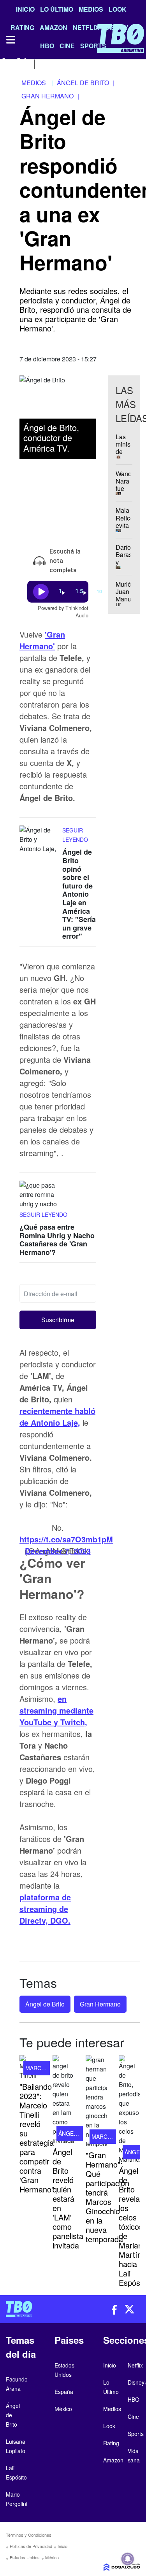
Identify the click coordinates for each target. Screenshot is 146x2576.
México (52, 2557)
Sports (136, 2434)
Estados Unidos (25, 2557)
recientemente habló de (57, 1417)
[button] (58, 1320)
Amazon (113, 2460)
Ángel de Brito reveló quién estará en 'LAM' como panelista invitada (68, 2198)
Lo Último (57, 9)
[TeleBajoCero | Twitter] (22, 63)
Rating (111, 2443)
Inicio (25, 9)
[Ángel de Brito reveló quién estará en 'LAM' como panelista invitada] (63, 2100)
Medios (91, 9)
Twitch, (74, 1722)
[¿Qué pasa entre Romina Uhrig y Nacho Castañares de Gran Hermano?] (39, 1195)
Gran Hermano (100, 2004)
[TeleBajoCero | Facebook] (5, 63)
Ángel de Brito (45, 2004)
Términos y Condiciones (29, 2535)
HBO (134, 2399)
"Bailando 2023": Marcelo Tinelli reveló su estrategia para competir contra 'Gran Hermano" (37, 2138)
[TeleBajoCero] (37, 2309)
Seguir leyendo (43, 1214)
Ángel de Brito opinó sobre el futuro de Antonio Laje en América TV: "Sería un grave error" (79, 894)
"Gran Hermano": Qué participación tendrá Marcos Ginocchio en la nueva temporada (107, 2197)
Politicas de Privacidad (31, 2546)
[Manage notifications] (128, 2559)
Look (118, 9)
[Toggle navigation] (10, 40)
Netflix (135, 2365)
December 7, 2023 (58, 1551)
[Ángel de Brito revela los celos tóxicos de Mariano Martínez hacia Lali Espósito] (129, 2110)
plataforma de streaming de (45, 1909)
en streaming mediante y (56, 1710)
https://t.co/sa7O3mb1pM (66, 1539)
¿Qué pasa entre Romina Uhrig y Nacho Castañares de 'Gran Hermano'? (57, 1240)
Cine (133, 2417)
